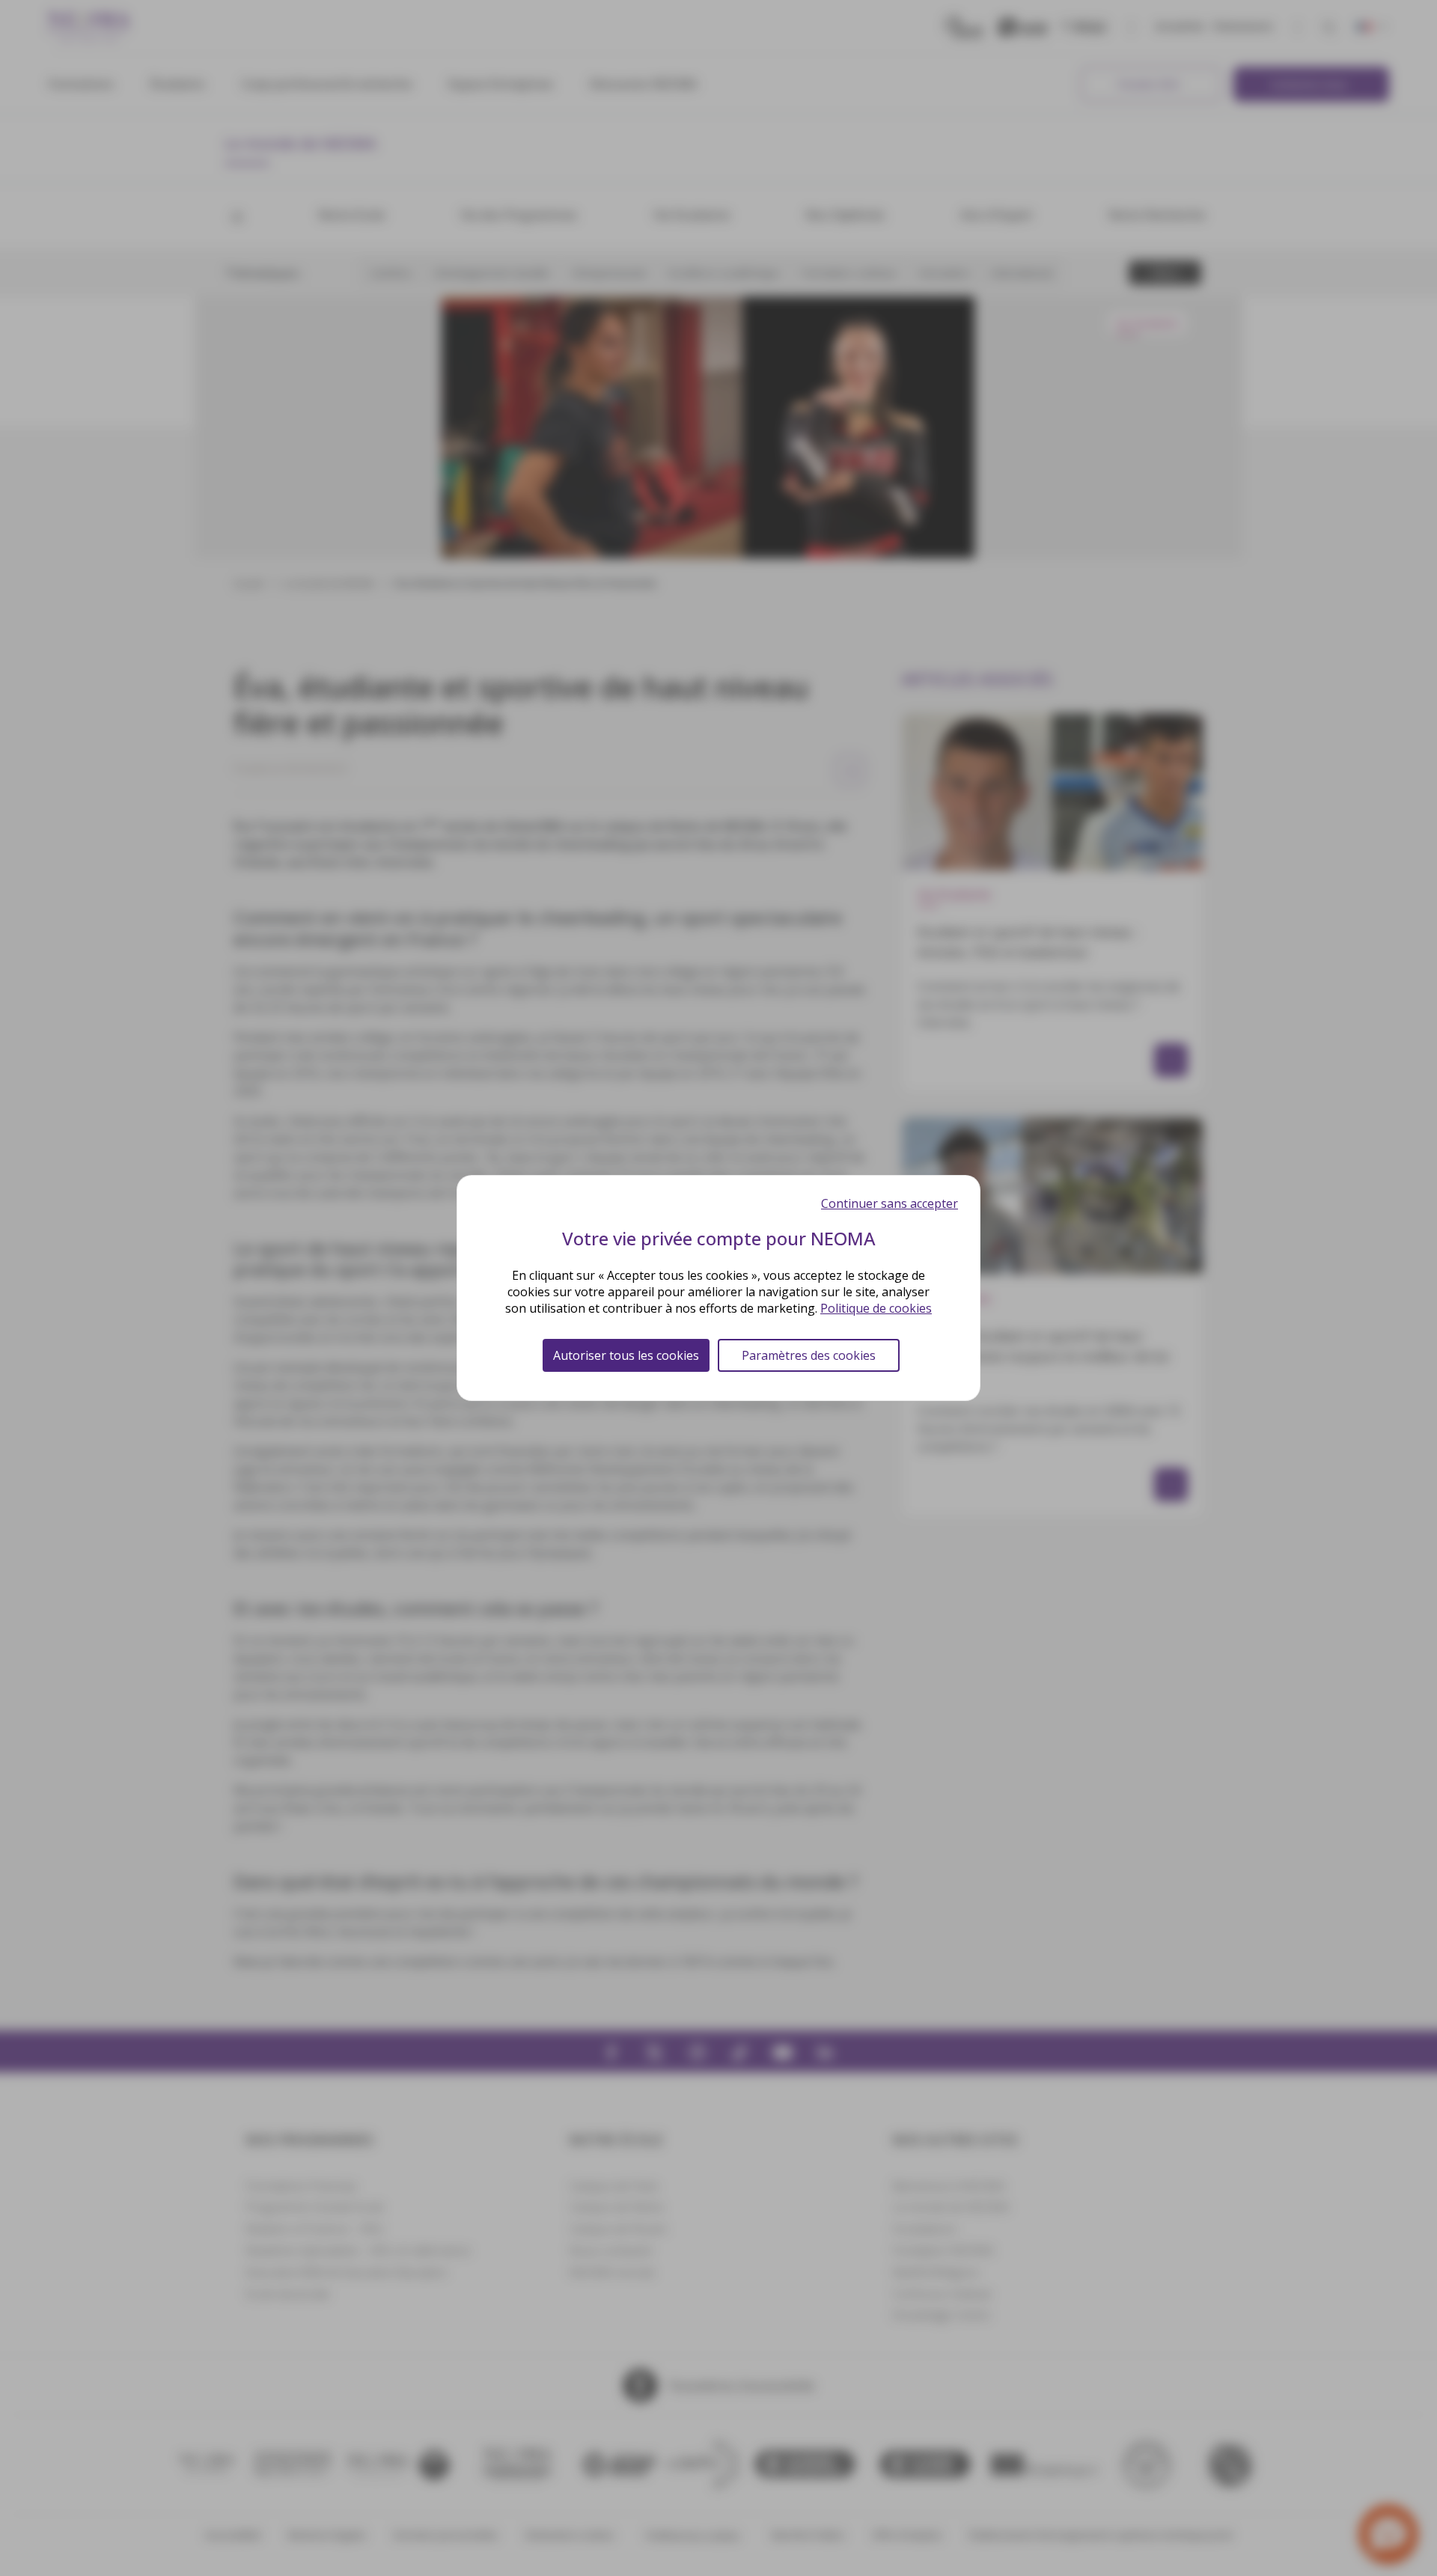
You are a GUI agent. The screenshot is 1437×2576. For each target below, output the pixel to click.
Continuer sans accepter (890, 1203)
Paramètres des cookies (809, 1355)
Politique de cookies (876, 1308)
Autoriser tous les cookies (626, 1355)
